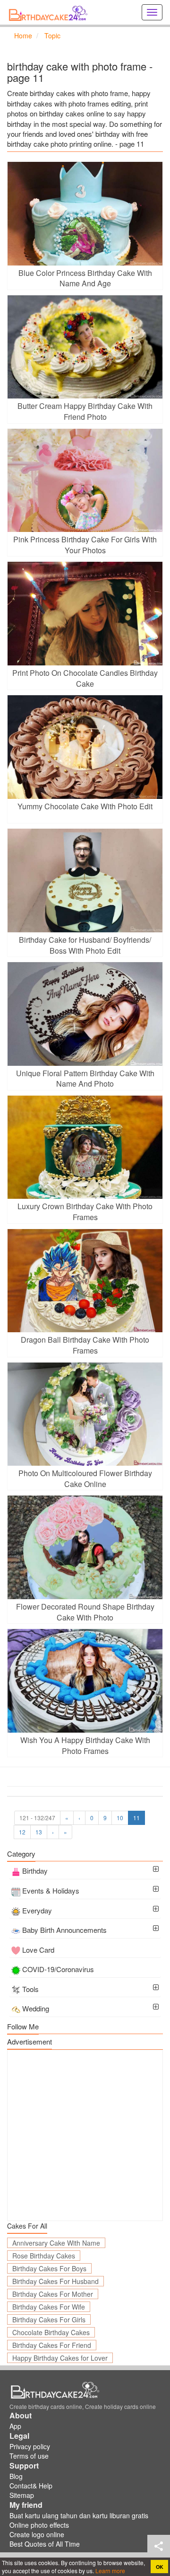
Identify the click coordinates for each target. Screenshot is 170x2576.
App (15, 2426)
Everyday (37, 1910)
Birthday (35, 1871)
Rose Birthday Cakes (44, 2256)
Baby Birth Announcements (64, 1930)
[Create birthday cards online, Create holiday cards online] (50, 12)
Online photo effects (39, 2525)
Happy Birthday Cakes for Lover (60, 2358)
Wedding (36, 2008)
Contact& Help (31, 2486)
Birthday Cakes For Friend (52, 2345)
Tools (30, 1989)
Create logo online (37, 2534)
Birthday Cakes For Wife (49, 2307)
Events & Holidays (51, 1890)
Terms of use (29, 2456)
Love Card (38, 1950)
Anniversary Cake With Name (56, 2243)
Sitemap (22, 2495)
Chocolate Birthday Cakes (51, 2332)
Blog (16, 2476)
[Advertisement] (85, 2135)
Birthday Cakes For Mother (53, 2294)
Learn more (110, 2571)
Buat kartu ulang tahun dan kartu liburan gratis (79, 2515)
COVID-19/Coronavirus (58, 1969)
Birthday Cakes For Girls (49, 2319)
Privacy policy (30, 2446)
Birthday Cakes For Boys (49, 2268)
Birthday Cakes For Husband (55, 2281)
